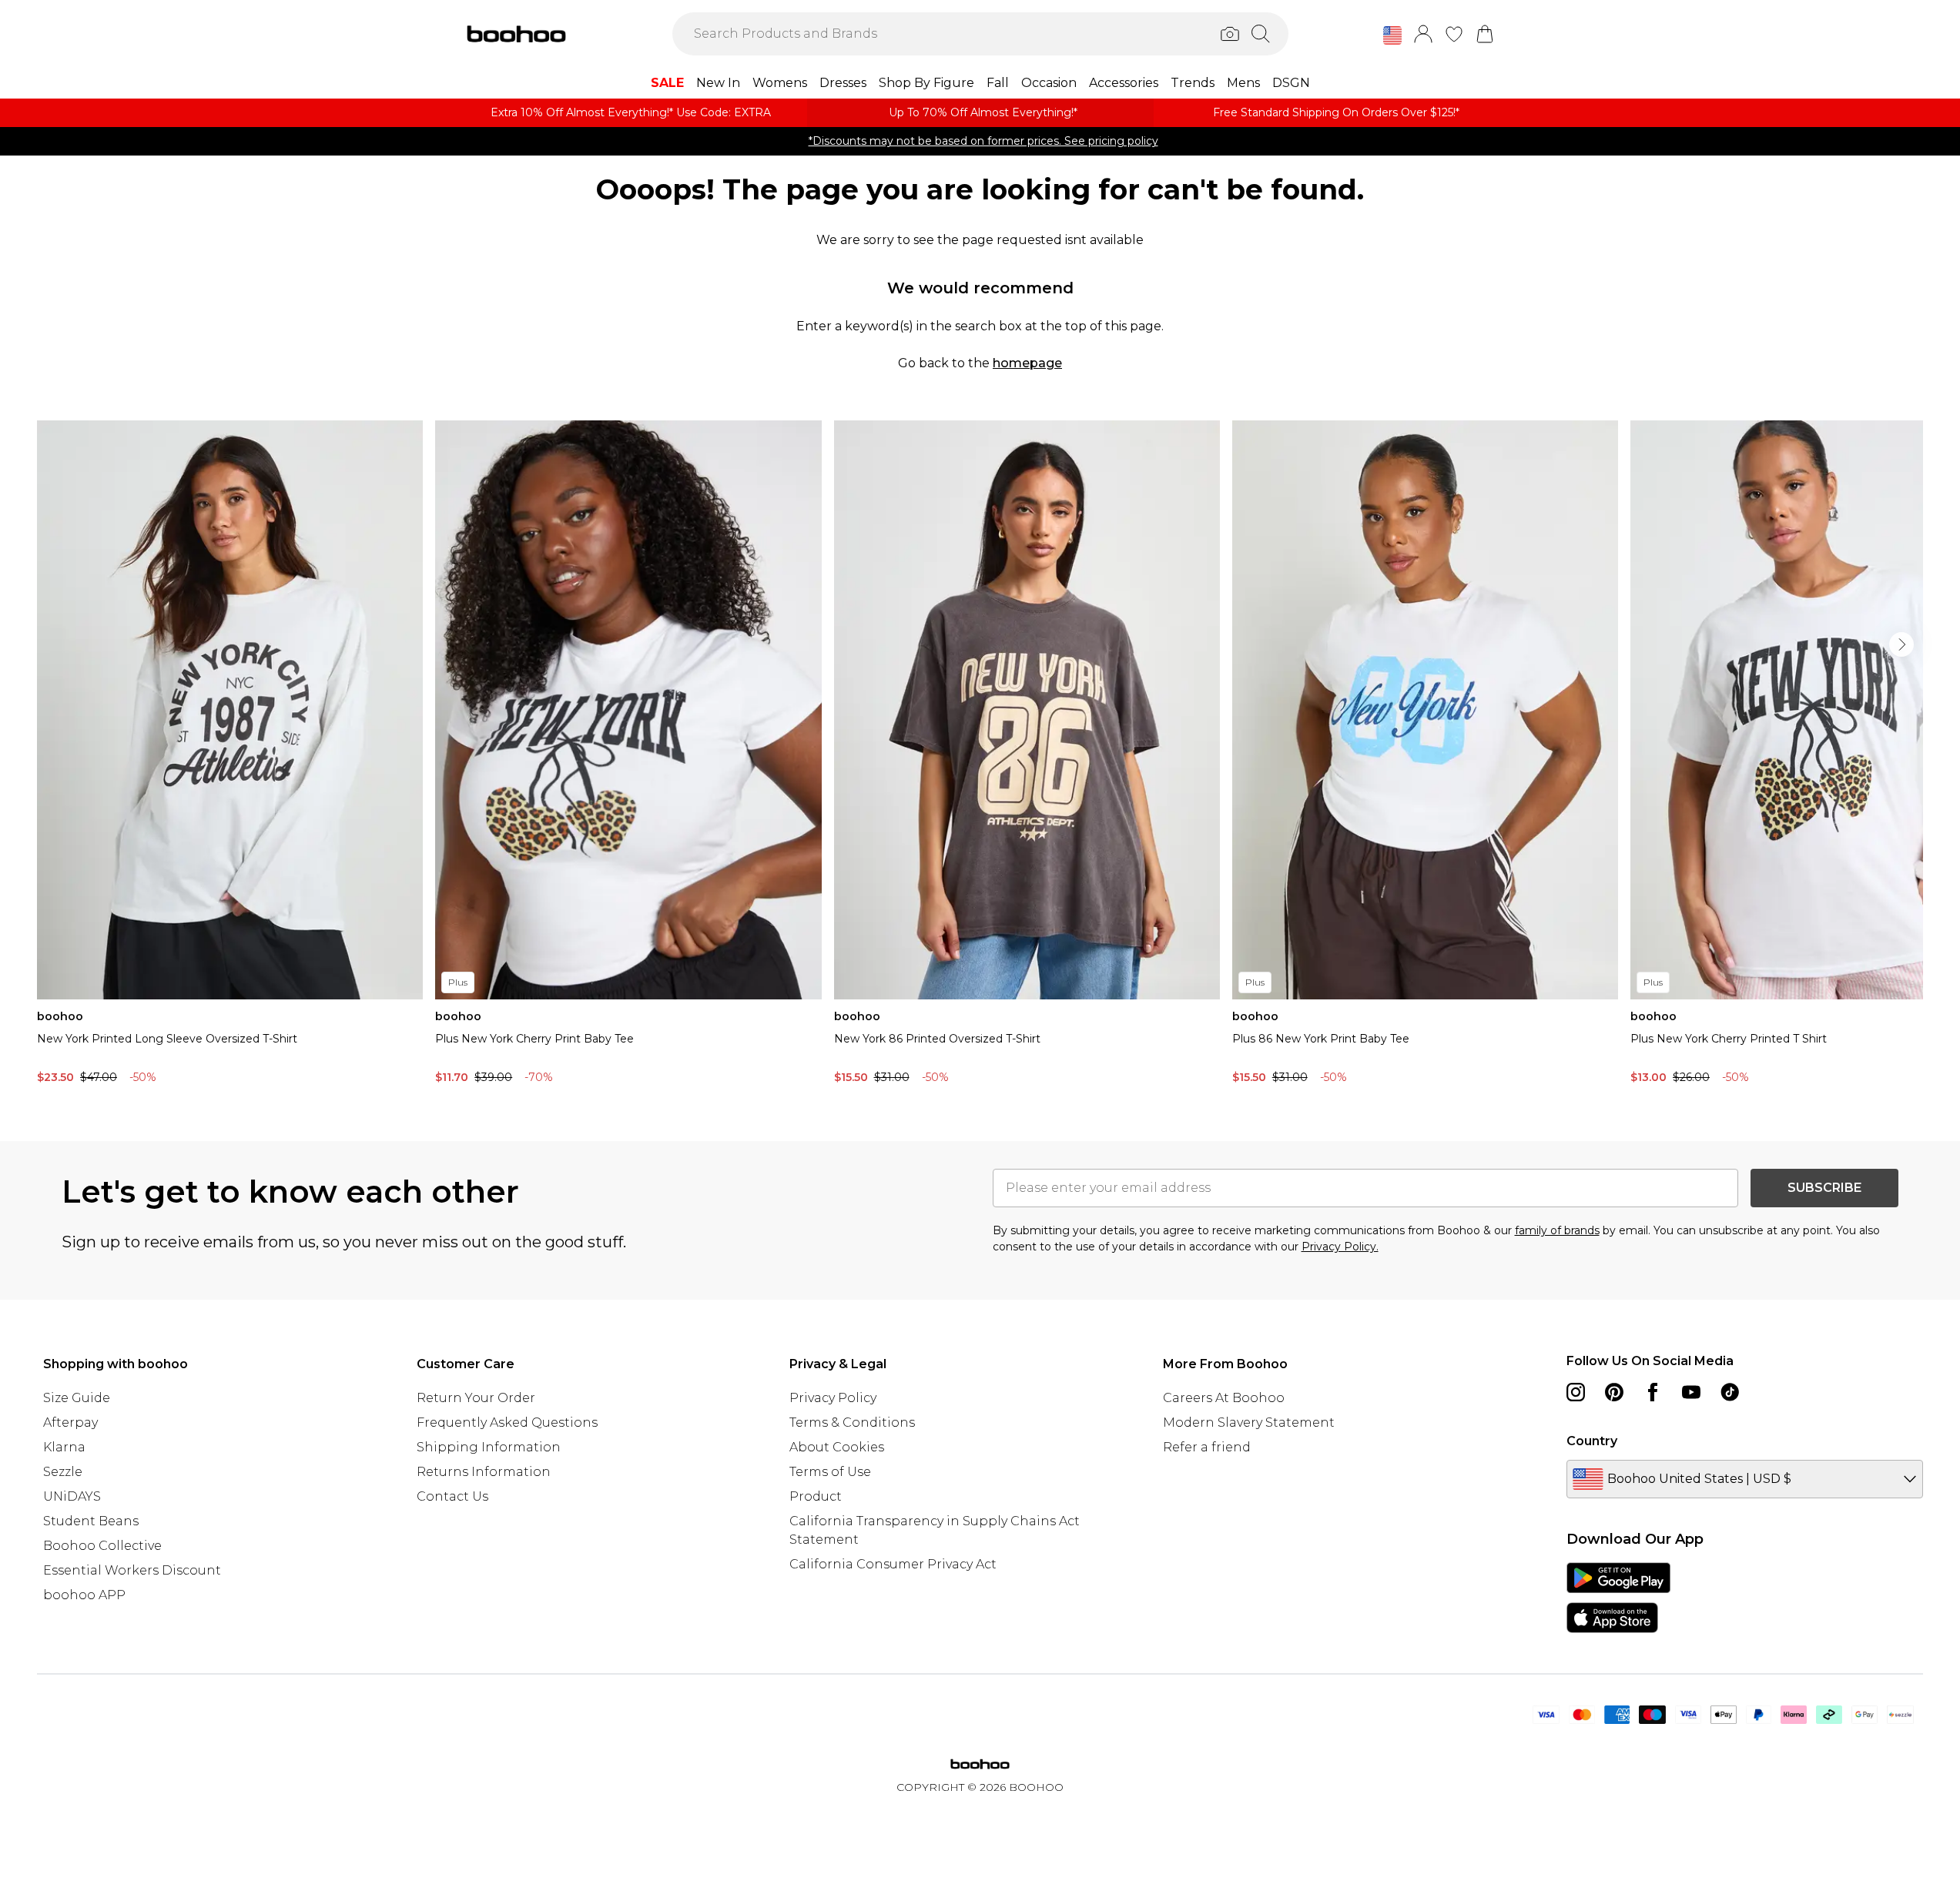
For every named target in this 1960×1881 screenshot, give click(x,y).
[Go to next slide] (1901, 644)
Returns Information (484, 1472)
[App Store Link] (1618, 1598)
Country (1592, 1441)
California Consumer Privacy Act (893, 1564)
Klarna (64, 1447)
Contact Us (452, 1496)
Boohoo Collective (102, 1546)
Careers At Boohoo (1224, 1398)
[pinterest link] (1614, 1392)
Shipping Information (489, 1447)
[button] (1392, 35)
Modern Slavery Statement (1249, 1422)
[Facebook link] (1653, 1392)
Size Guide (77, 1398)
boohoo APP (84, 1595)
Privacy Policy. (1340, 1247)
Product (816, 1496)
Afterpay (70, 1422)
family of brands (1557, 1230)
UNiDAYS (72, 1496)
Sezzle (63, 1472)
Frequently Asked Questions (507, 1422)
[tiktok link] (1730, 1392)
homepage (1027, 363)
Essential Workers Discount (132, 1570)
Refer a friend (1207, 1447)
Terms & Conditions (852, 1422)
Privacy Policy (833, 1398)
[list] (980, 756)
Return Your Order (476, 1398)
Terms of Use (830, 1472)
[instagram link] (1576, 1392)
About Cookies (837, 1447)
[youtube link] (1691, 1392)
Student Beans (91, 1521)
